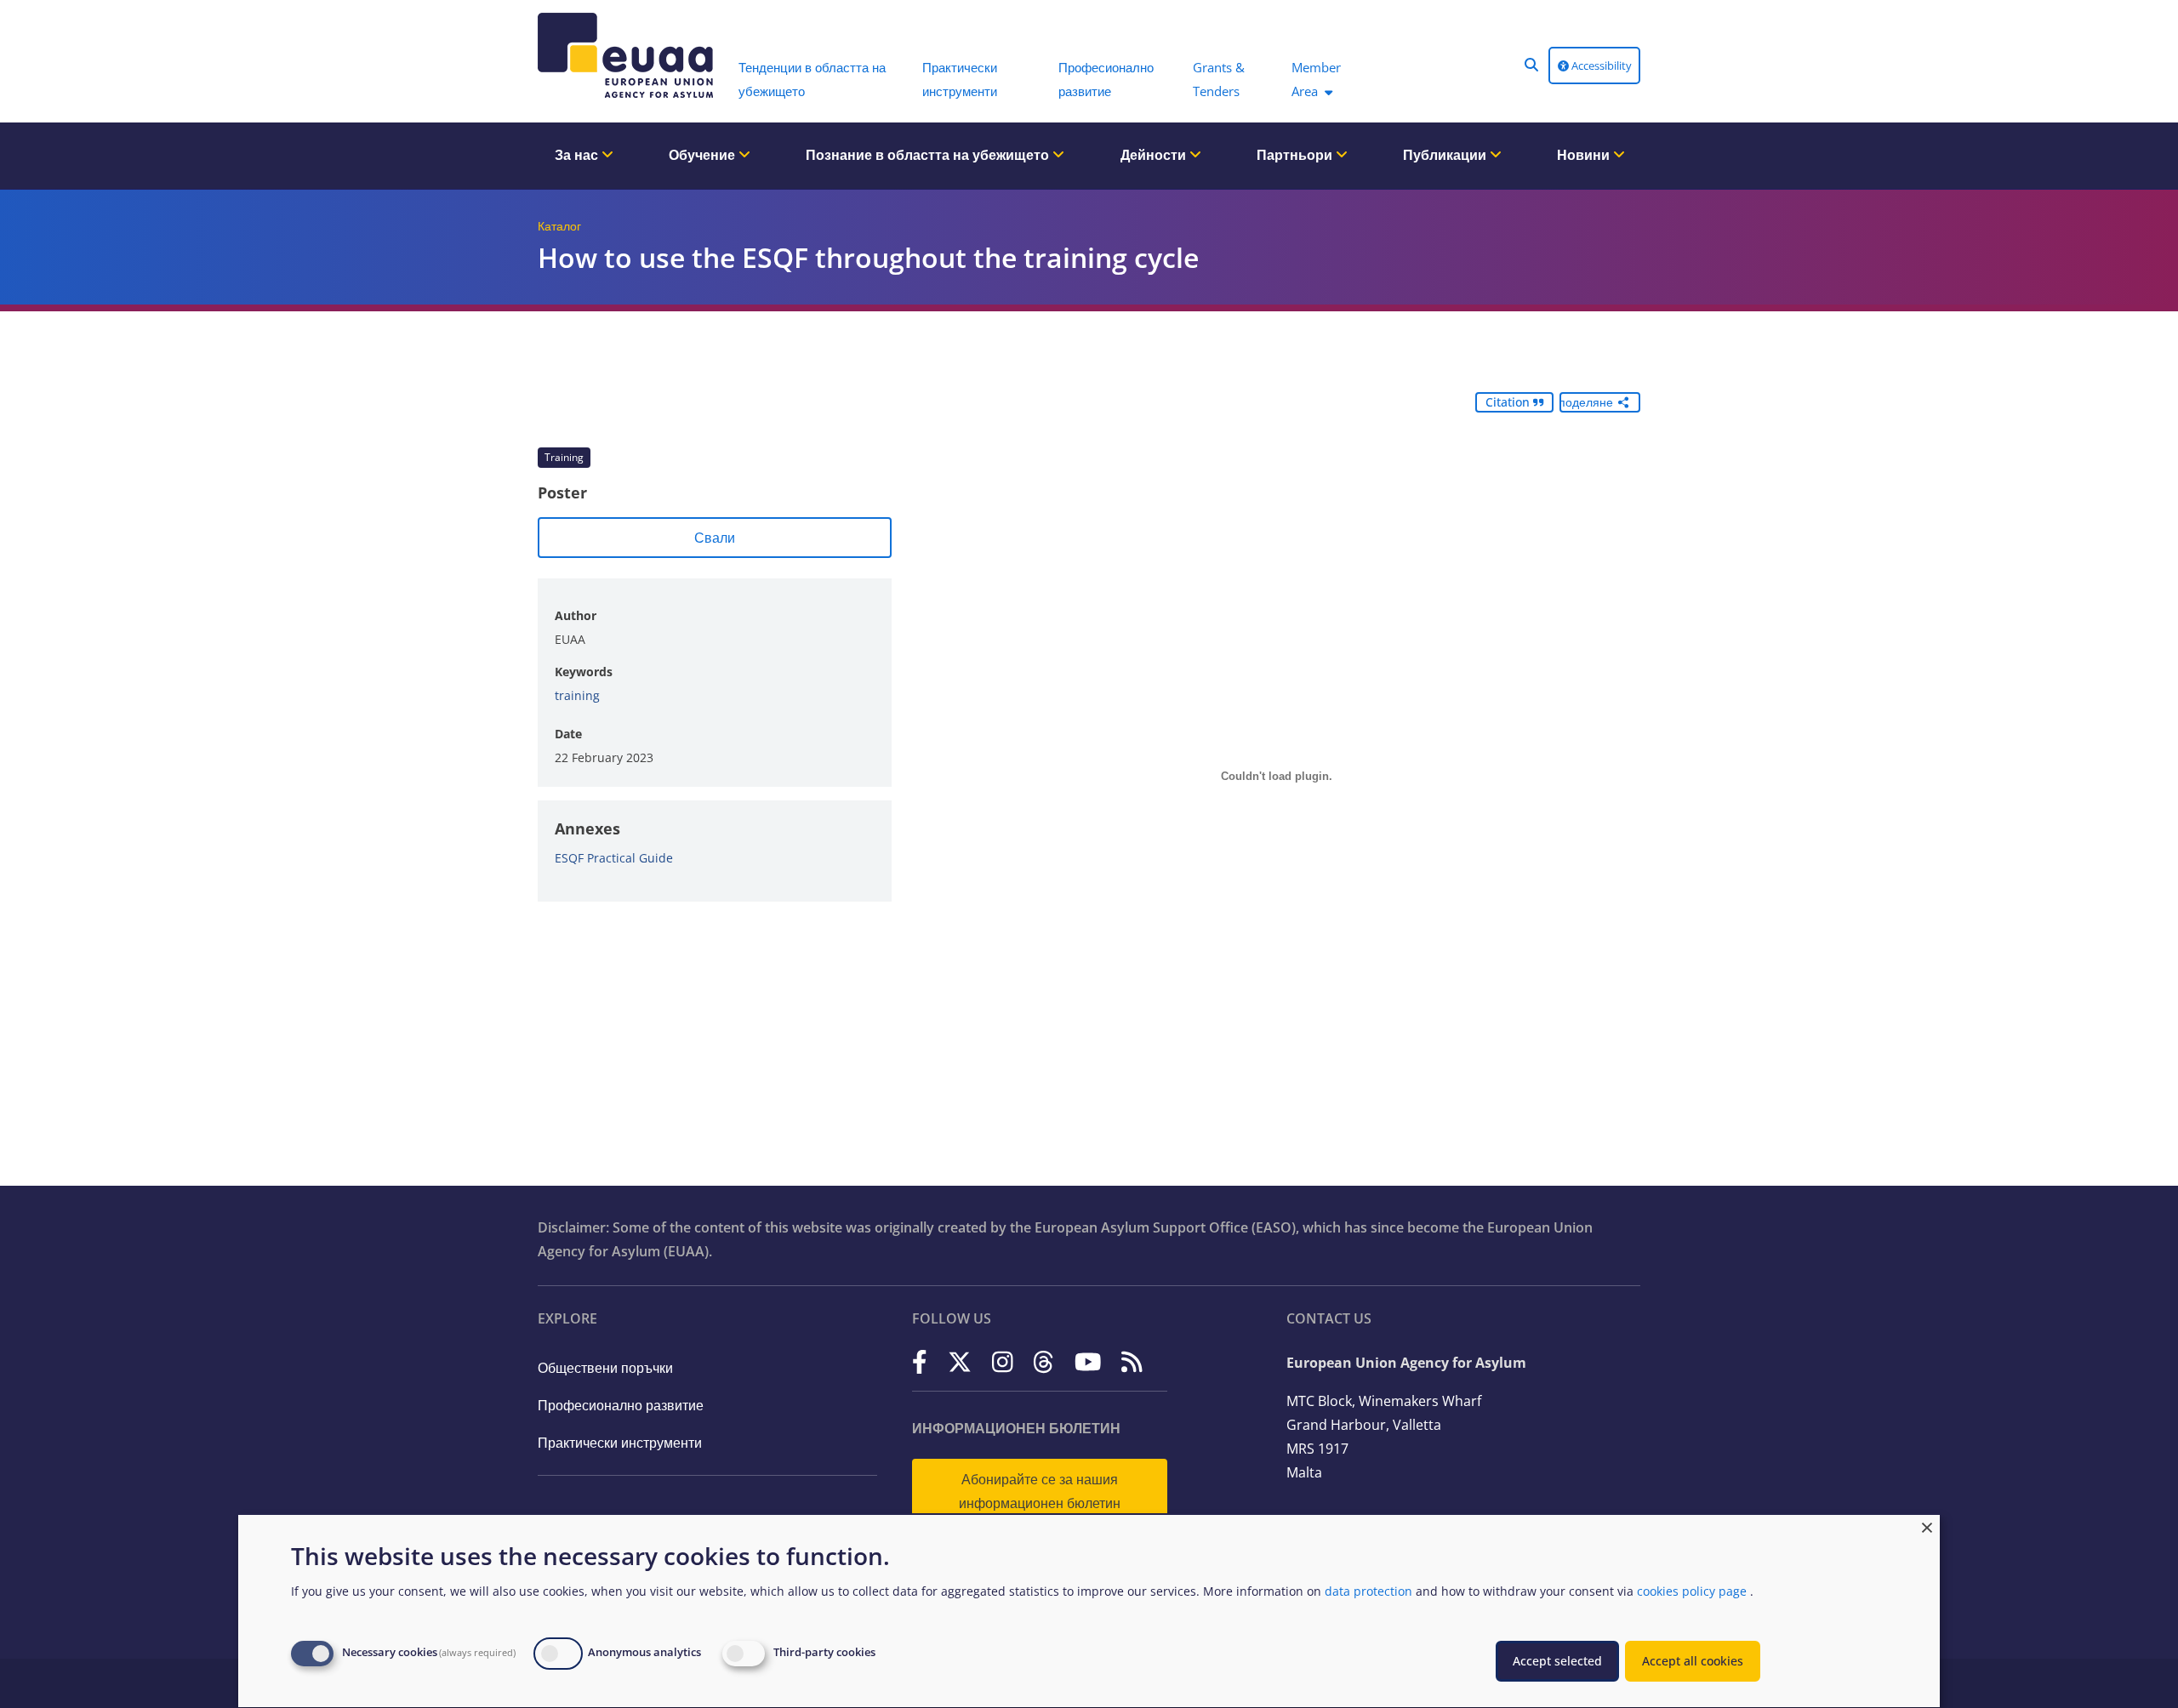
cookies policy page (1692, 1591)
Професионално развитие (621, 1405)
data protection (1368, 1591)
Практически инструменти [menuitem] (960, 79)
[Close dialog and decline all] (1927, 1526)
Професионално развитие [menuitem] (1106, 79)
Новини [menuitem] (1585, 155)
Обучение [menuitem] (704, 155)
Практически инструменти (620, 1443)
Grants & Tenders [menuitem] (1219, 79)
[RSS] (1132, 1361)
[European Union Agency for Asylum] (630, 55)
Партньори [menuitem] (1296, 155)
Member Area (1316, 79)
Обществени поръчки (605, 1368)
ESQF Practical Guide (614, 858)
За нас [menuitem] (578, 155)
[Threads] (1043, 1361)
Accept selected (1557, 1661)
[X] (960, 1361)
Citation (1509, 402)
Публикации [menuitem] (1446, 155)
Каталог (559, 226)
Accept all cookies (1693, 1661)
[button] (1531, 65)
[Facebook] (920, 1361)
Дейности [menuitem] (1155, 155)
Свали (715, 538)
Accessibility (1600, 65)
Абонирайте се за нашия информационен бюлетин (1040, 1491)
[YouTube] (1088, 1361)
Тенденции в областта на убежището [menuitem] (812, 79)
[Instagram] (1003, 1361)
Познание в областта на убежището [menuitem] (929, 155)
